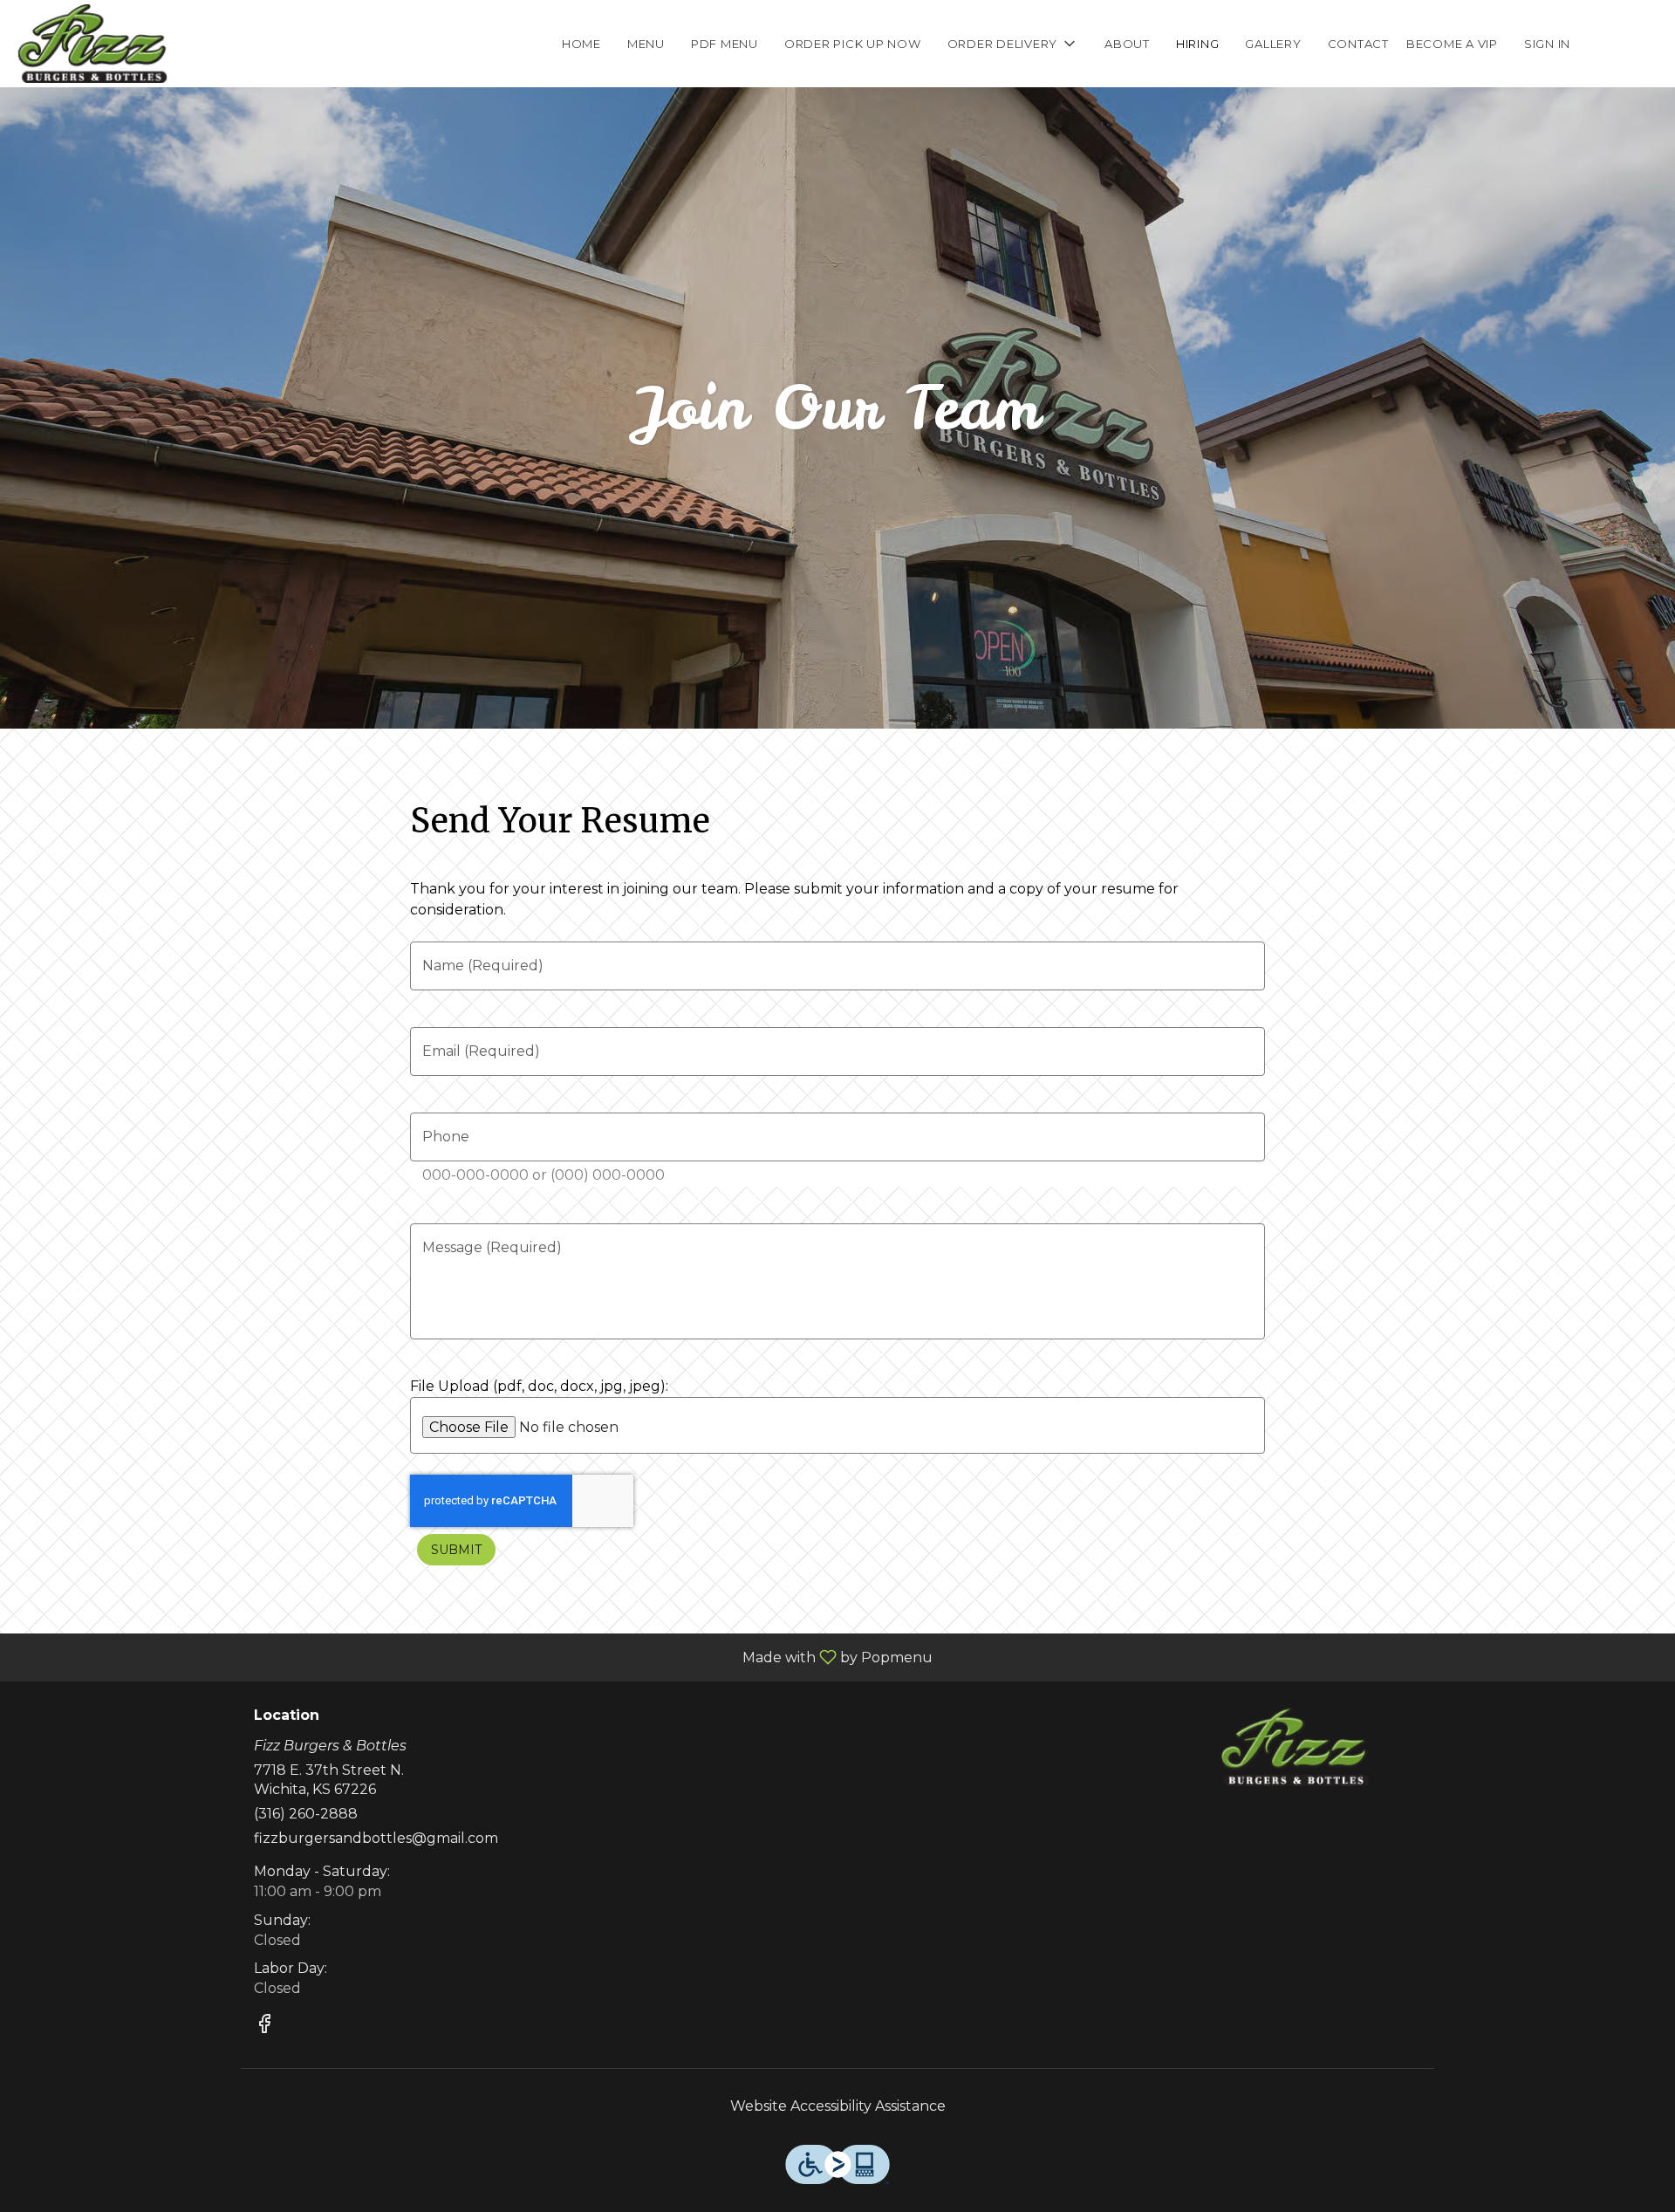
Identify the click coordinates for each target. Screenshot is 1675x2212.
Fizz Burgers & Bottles (1296, 1747)
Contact (1358, 44)
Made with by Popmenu (473, 1657)
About (1127, 44)
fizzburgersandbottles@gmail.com (376, 1838)
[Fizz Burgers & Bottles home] (92, 44)
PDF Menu (725, 44)
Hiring (1198, 44)
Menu (646, 44)
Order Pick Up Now (853, 44)
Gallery (1273, 44)
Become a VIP (1452, 44)
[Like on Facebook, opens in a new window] (264, 2027)
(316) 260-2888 (306, 1814)
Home (581, 44)
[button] (1013, 44)
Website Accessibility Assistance (838, 2106)
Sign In (1547, 44)
